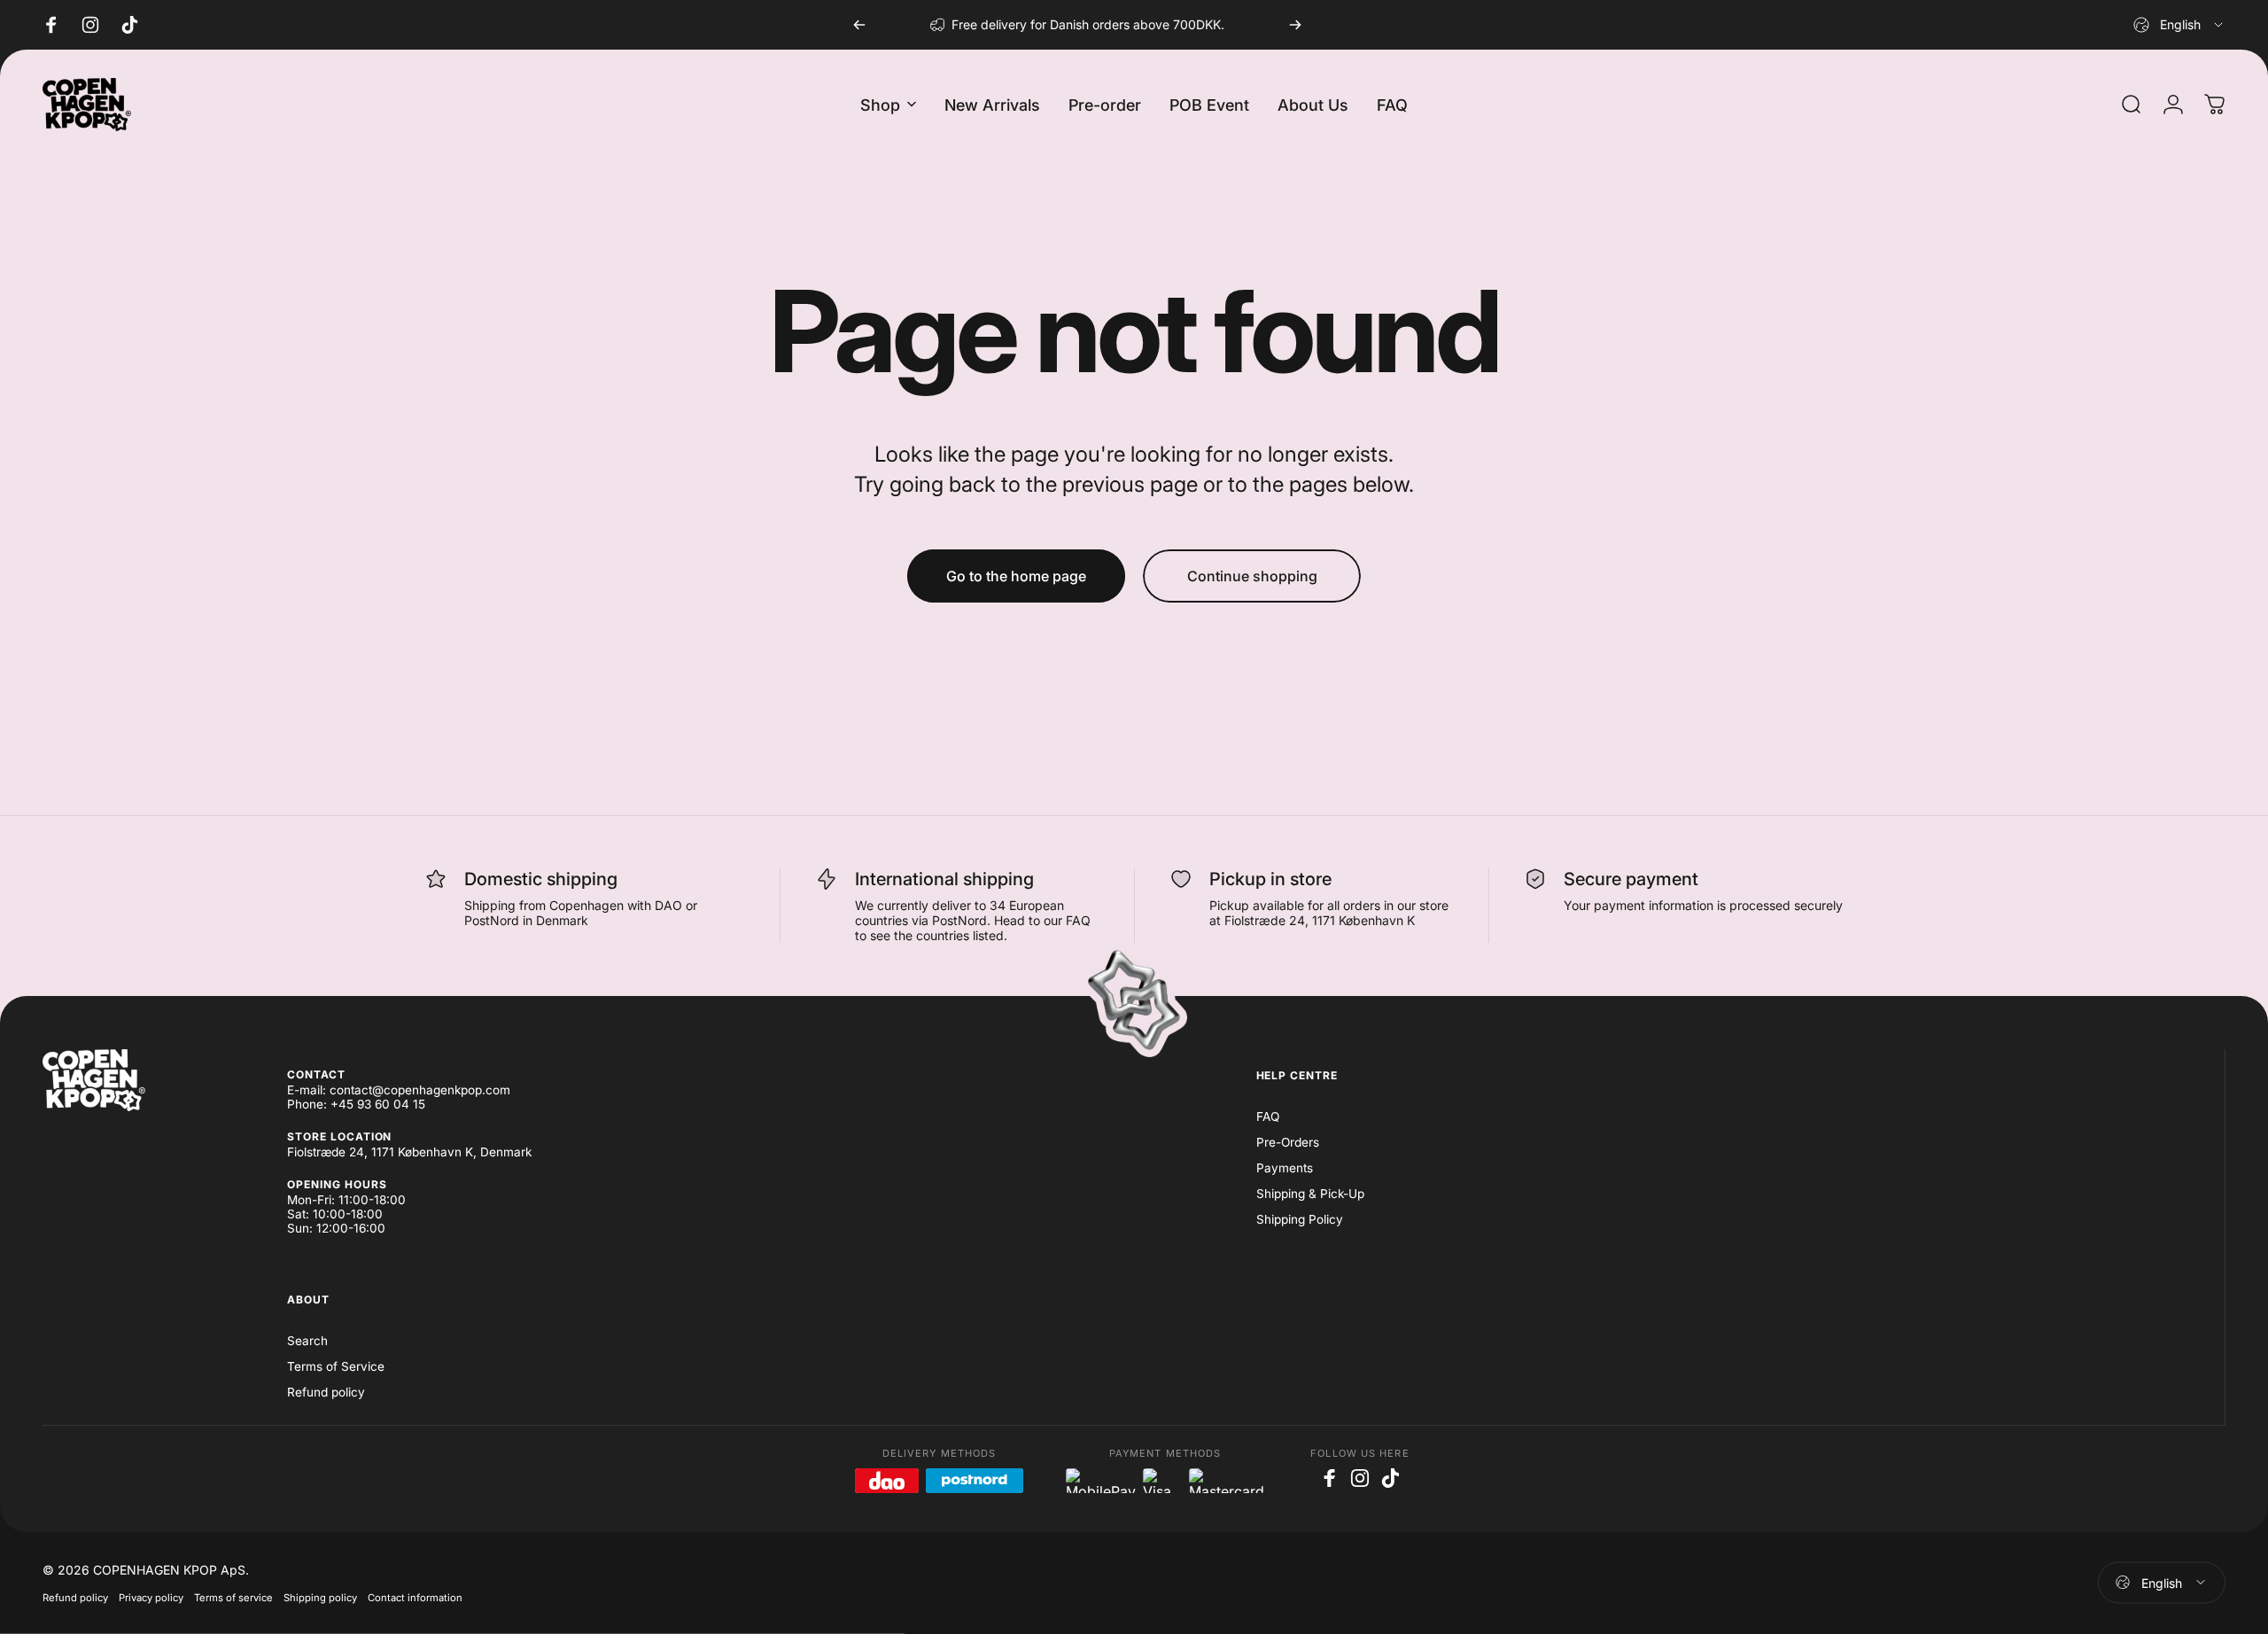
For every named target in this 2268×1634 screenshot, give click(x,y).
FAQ (1268, 1117)
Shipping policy (320, 1597)
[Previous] (859, 25)
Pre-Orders (1288, 1142)
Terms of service (233, 1597)
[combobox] (2179, 25)
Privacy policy (151, 1597)
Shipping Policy (1300, 1219)
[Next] (1295, 25)
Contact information (415, 1597)
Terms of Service (336, 1366)
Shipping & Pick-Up (1310, 1194)
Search (307, 1341)
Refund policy (326, 1392)
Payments (1285, 1168)
